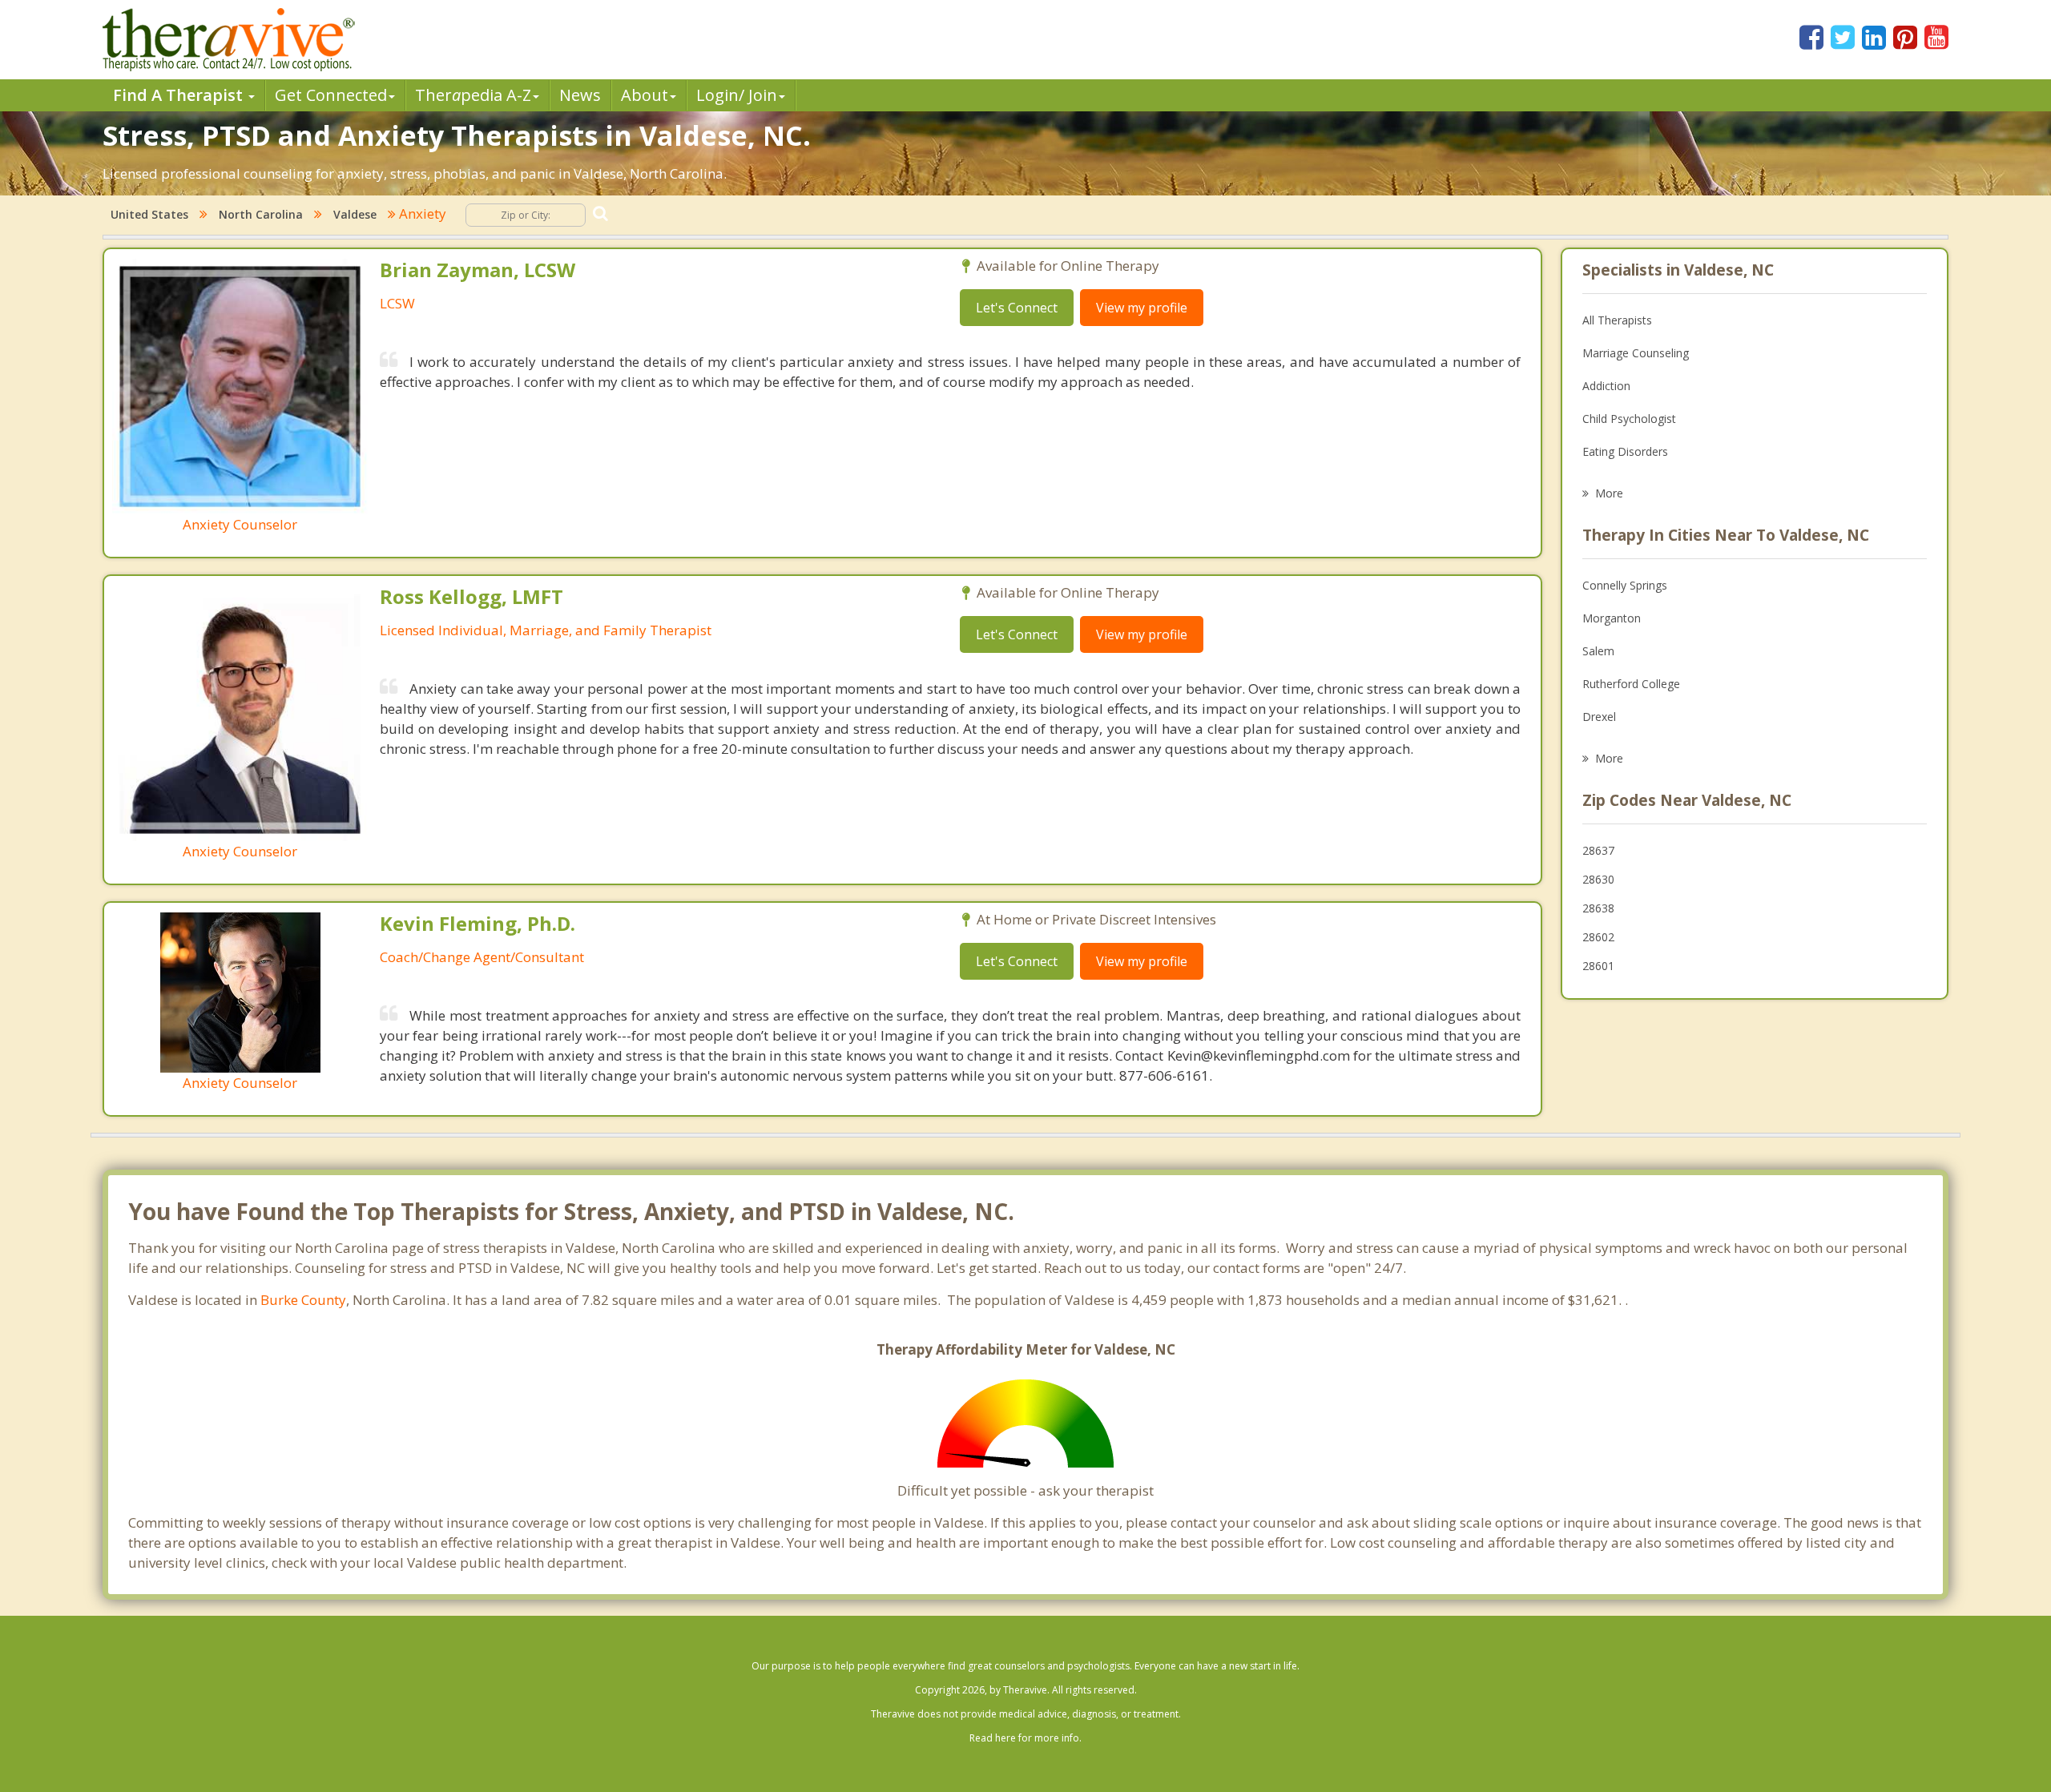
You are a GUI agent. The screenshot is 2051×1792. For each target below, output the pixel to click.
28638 (1598, 908)
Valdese (355, 214)
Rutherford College (1631, 684)
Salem (1598, 651)
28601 (1598, 966)
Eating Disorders (1625, 451)
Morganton (1612, 618)
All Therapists (1617, 320)
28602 (1598, 937)
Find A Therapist (180, 95)
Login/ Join (737, 95)
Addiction (1606, 386)
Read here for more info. (1025, 1738)
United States (149, 214)
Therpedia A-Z (473, 95)
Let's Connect (1017, 308)
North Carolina (261, 214)
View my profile (1142, 308)
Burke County (303, 1300)
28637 (1598, 850)
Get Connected (331, 95)
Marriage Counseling (1636, 353)
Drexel (1599, 717)
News (580, 95)
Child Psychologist (1629, 419)
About (645, 95)
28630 (1598, 879)
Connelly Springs (1625, 585)
